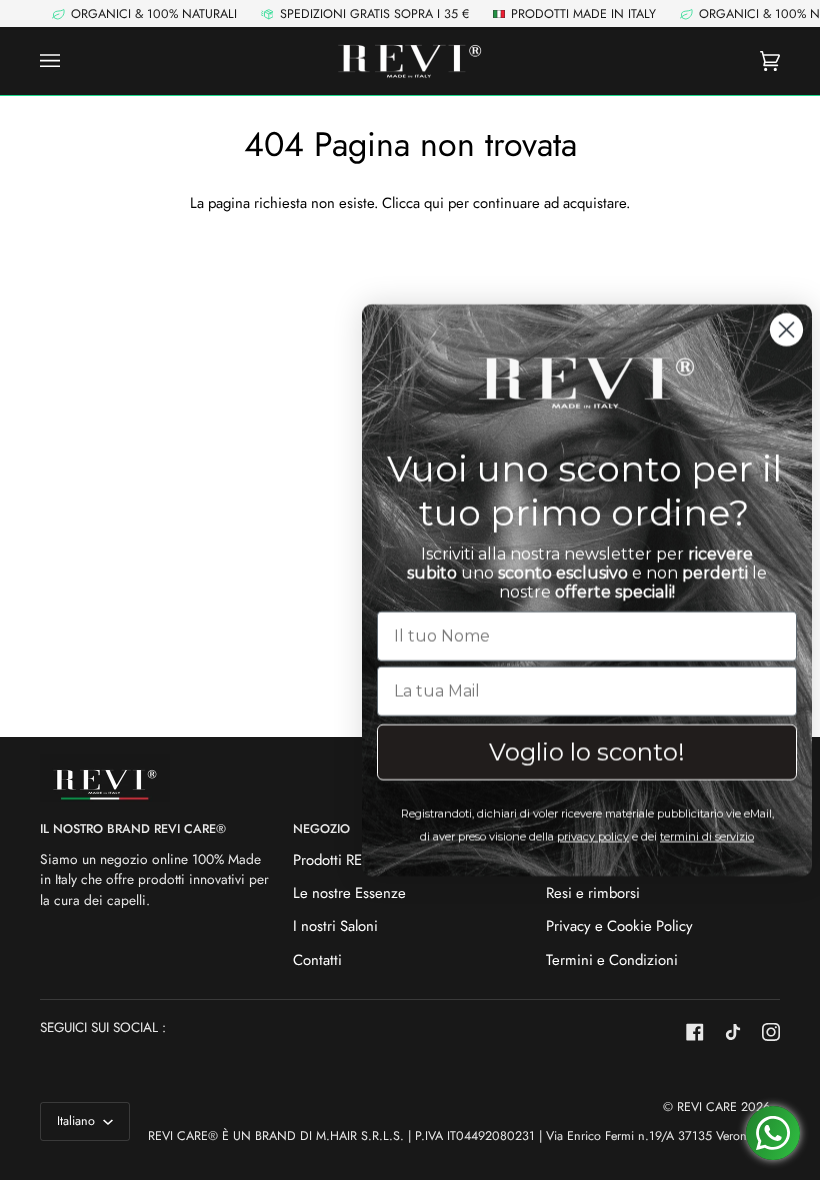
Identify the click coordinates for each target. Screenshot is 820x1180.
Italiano (78, 1121)
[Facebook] (695, 1032)
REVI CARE (707, 1107)
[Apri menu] (70, 61)
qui (434, 203)
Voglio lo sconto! (575, 751)
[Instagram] (771, 1032)
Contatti (317, 960)
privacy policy (581, 836)
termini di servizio (695, 836)
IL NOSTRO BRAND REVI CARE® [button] (133, 829)
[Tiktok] (733, 1032)
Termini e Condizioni (612, 960)
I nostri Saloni (335, 926)
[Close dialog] (774, 329)
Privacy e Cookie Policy (619, 926)
